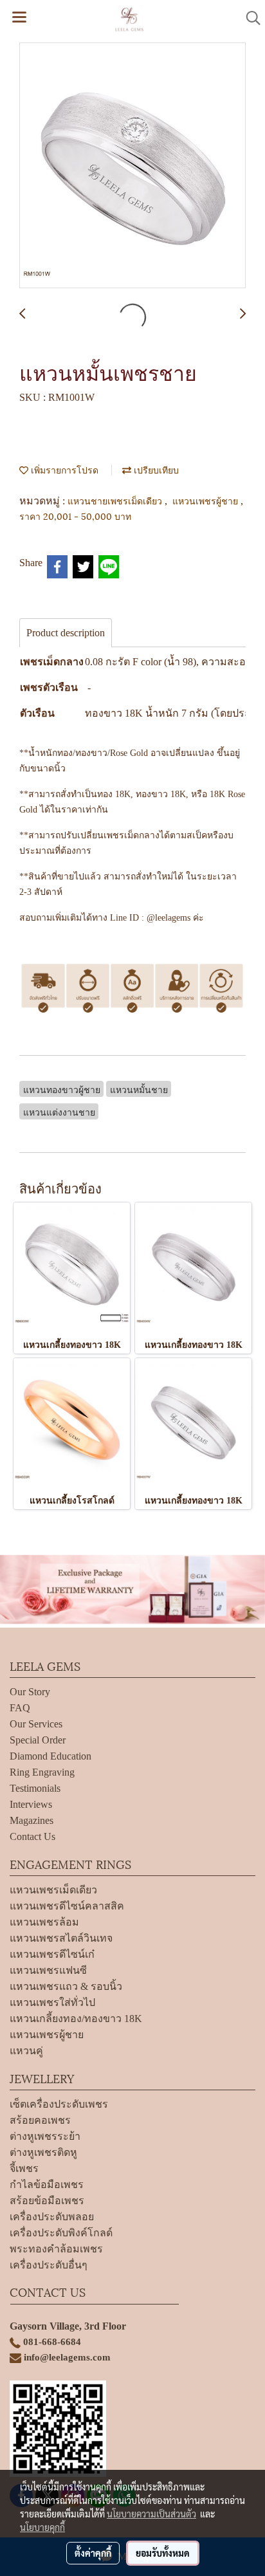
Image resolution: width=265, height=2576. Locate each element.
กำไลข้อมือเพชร (47, 2185)
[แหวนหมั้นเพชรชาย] (132, 166)
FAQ (20, 1708)
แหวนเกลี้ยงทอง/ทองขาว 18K (76, 2019)
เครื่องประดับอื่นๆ (49, 2265)
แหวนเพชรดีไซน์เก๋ (52, 1954)
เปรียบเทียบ (155, 469)
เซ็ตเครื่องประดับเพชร (59, 2104)
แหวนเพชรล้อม (44, 1922)
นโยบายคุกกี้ (42, 2527)
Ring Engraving (42, 1772)
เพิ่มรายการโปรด (63, 469)
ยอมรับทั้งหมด (163, 2553)
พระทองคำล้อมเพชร (56, 2249)
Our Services (36, 1724)
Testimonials (35, 1788)
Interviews (31, 1804)
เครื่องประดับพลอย (52, 2217)
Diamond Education (50, 1756)
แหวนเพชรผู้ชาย (206, 500)
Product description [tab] (66, 633)
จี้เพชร (24, 2168)
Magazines (32, 1820)
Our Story (30, 1692)
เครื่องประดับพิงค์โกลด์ (61, 2233)
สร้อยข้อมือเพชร (47, 2201)
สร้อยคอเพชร (40, 2120)
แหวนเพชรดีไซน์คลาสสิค (67, 1906)
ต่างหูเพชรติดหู (43, 2152)
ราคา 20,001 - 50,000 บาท (75, 516)
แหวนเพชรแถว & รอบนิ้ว (66, 1986)
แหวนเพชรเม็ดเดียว (53, 1890)
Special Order (38, 1740)
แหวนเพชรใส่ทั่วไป (52, 2002)
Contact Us (32, 1836)
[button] (249, 18)
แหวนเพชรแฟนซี (48, 1970)
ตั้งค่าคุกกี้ (93, 2553)
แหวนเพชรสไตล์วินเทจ (61, 1938)
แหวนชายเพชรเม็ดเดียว (116, 500)
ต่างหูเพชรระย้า (45, 2136)
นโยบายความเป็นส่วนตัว (151, 2514)
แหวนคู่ (26, 2051)
